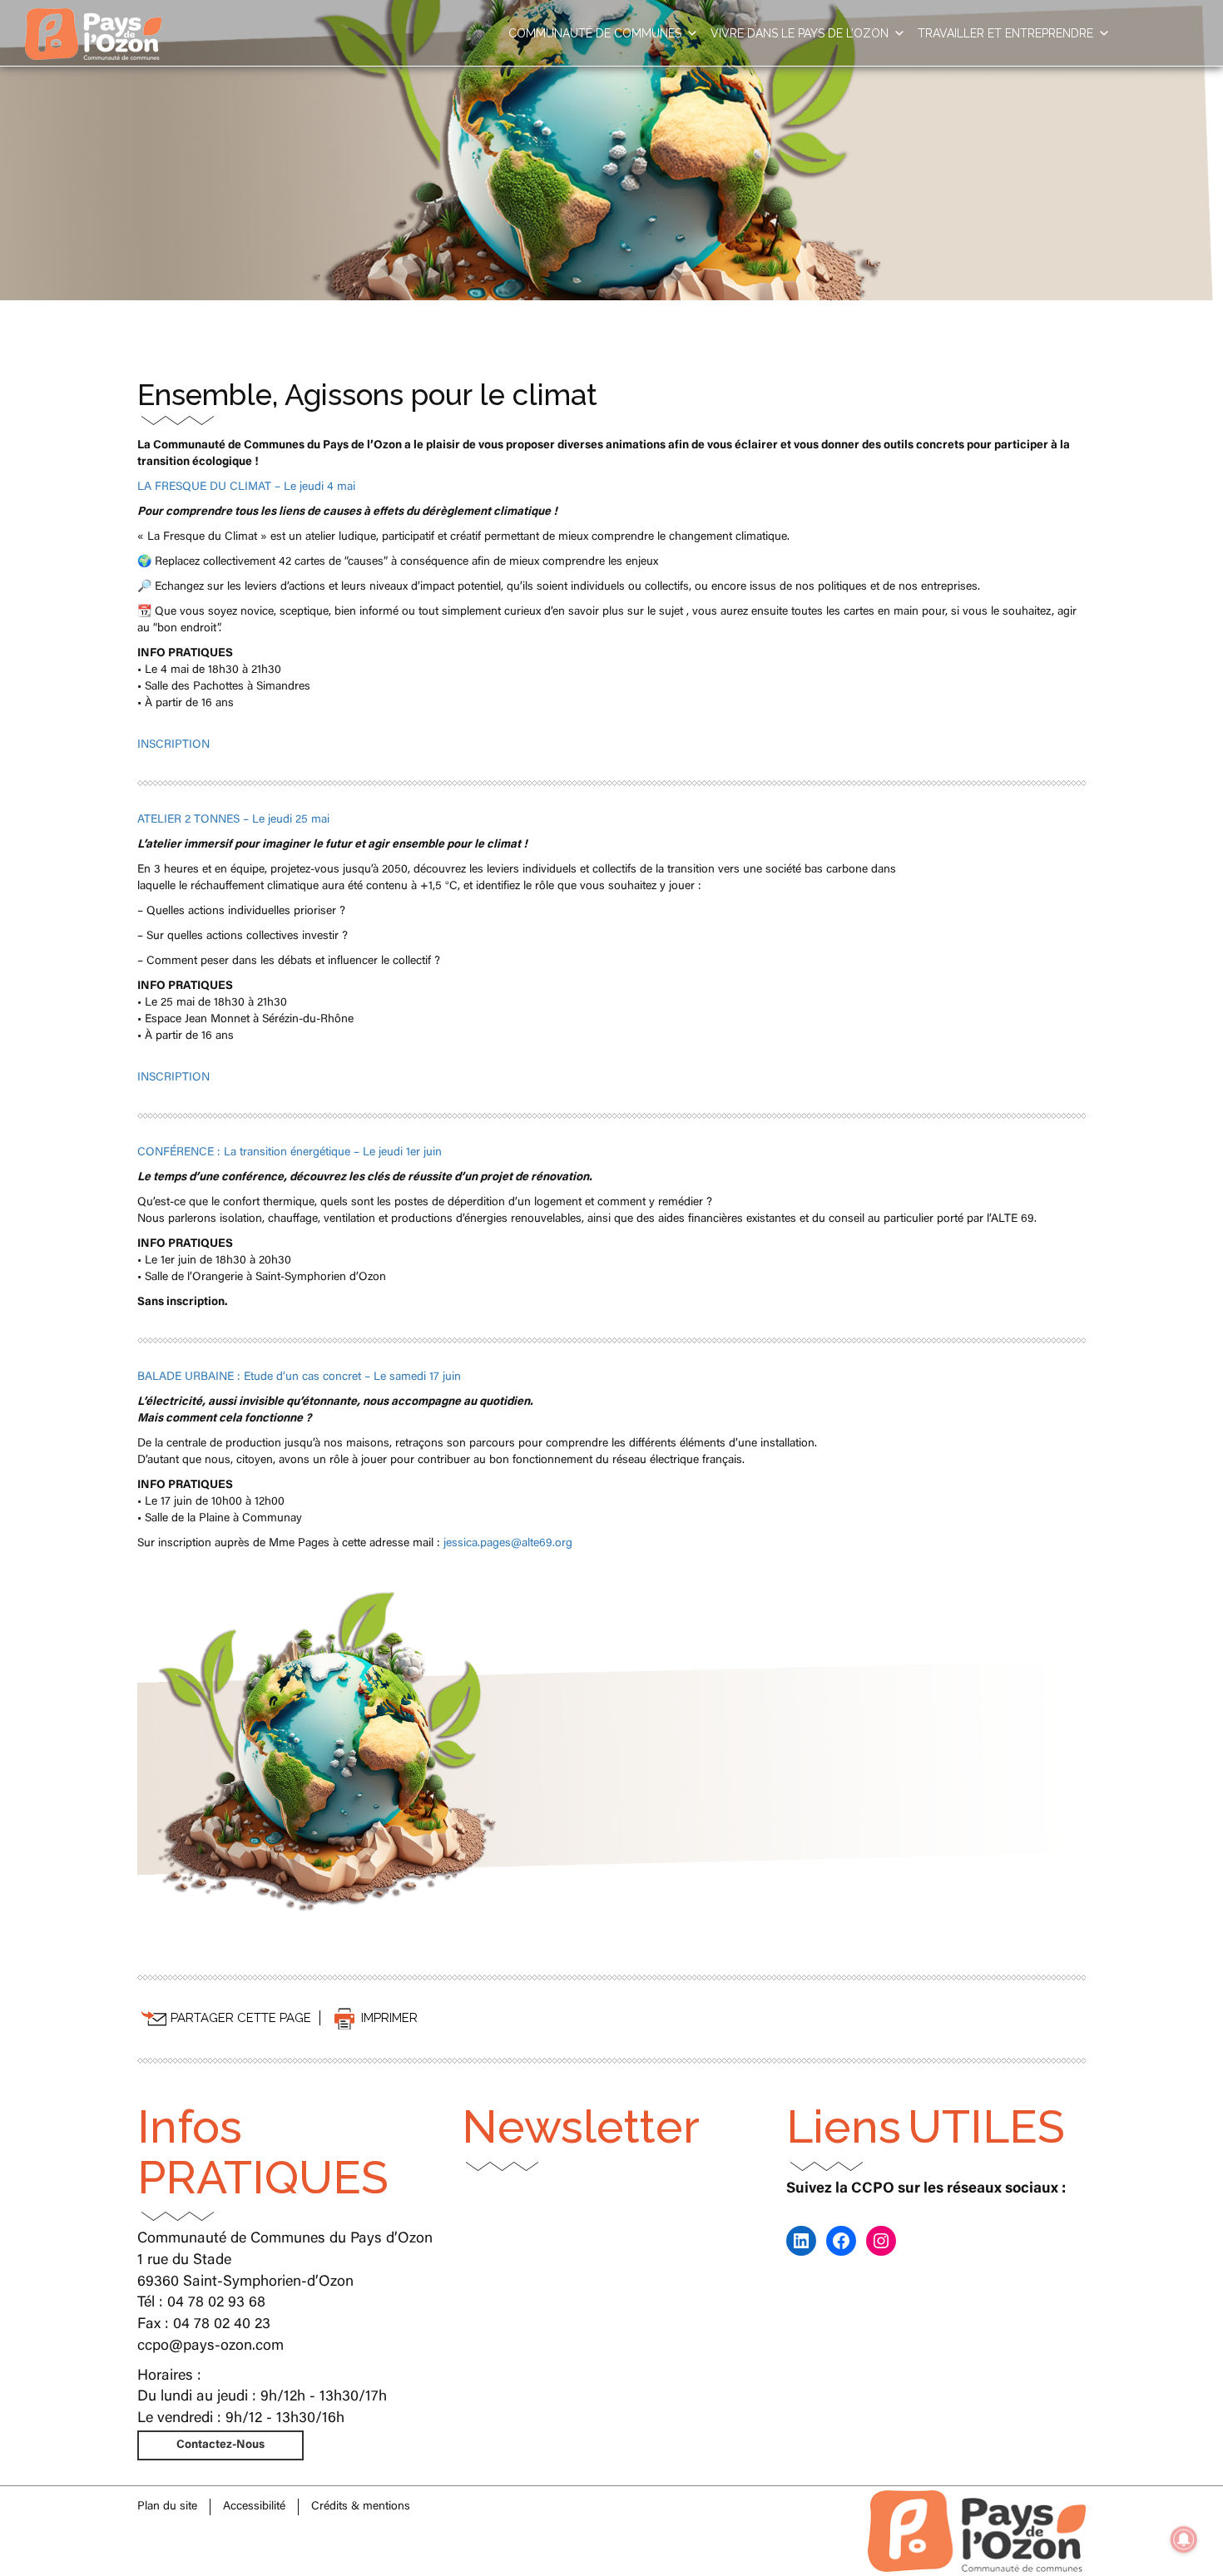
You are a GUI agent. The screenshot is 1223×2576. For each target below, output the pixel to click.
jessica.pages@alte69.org (508, 1544)
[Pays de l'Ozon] (93, 21)
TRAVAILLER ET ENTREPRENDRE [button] (1005, 33)
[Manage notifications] (1184, 2539)
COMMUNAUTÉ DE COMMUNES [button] (595, 33)
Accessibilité (254, 2507)
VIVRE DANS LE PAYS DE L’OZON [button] (800, 33)
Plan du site (167, 2507)
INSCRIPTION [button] (173, 745)
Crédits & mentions (361, 2507)
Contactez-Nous (220, 2445)
